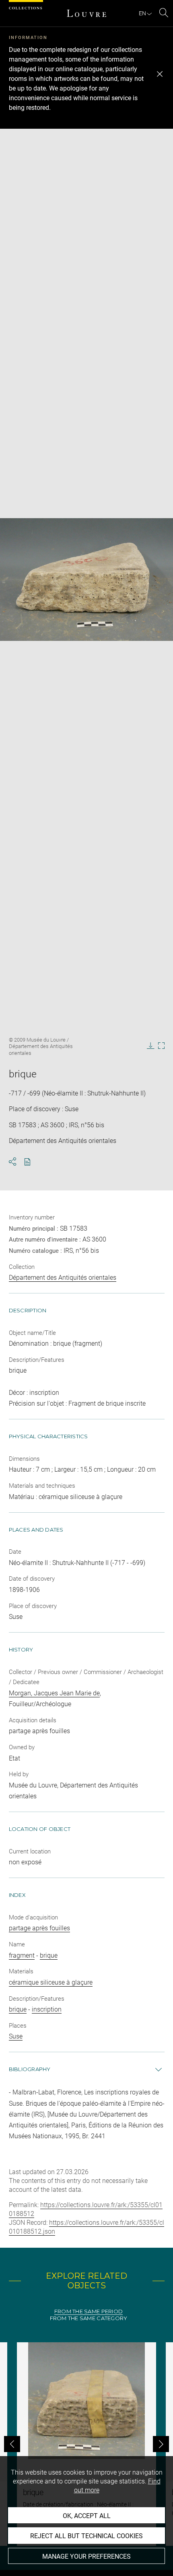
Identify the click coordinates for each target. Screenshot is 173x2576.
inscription (47, 2009)
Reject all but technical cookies (86, 2536)
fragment (22, 1955)
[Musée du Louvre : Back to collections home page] (86, 13)
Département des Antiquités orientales (63, 1278)
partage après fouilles (39, 1928)
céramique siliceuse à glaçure (51, 1982)
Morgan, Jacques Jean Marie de (54, 1693)
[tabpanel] (86, 2444)
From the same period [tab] (89, 2311)
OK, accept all (87, 2516)
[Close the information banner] (160, 74)
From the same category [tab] (89, 2318)
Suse (16, 2036)
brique (49, 1955)
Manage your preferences (86, 2556)
